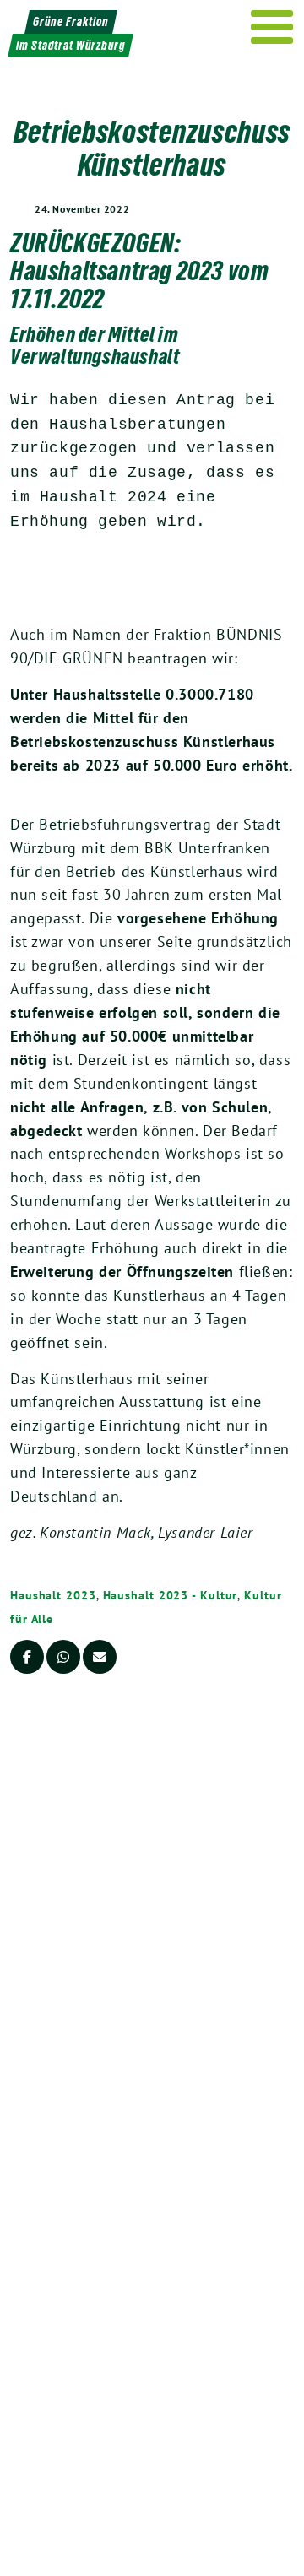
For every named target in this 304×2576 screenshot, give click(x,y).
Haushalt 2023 (53, 1595)
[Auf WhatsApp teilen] (63, 1657)
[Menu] (272, 27)
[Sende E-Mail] (100, 1657)
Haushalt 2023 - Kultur (171, 1595)
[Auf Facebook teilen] (27, 1657)
